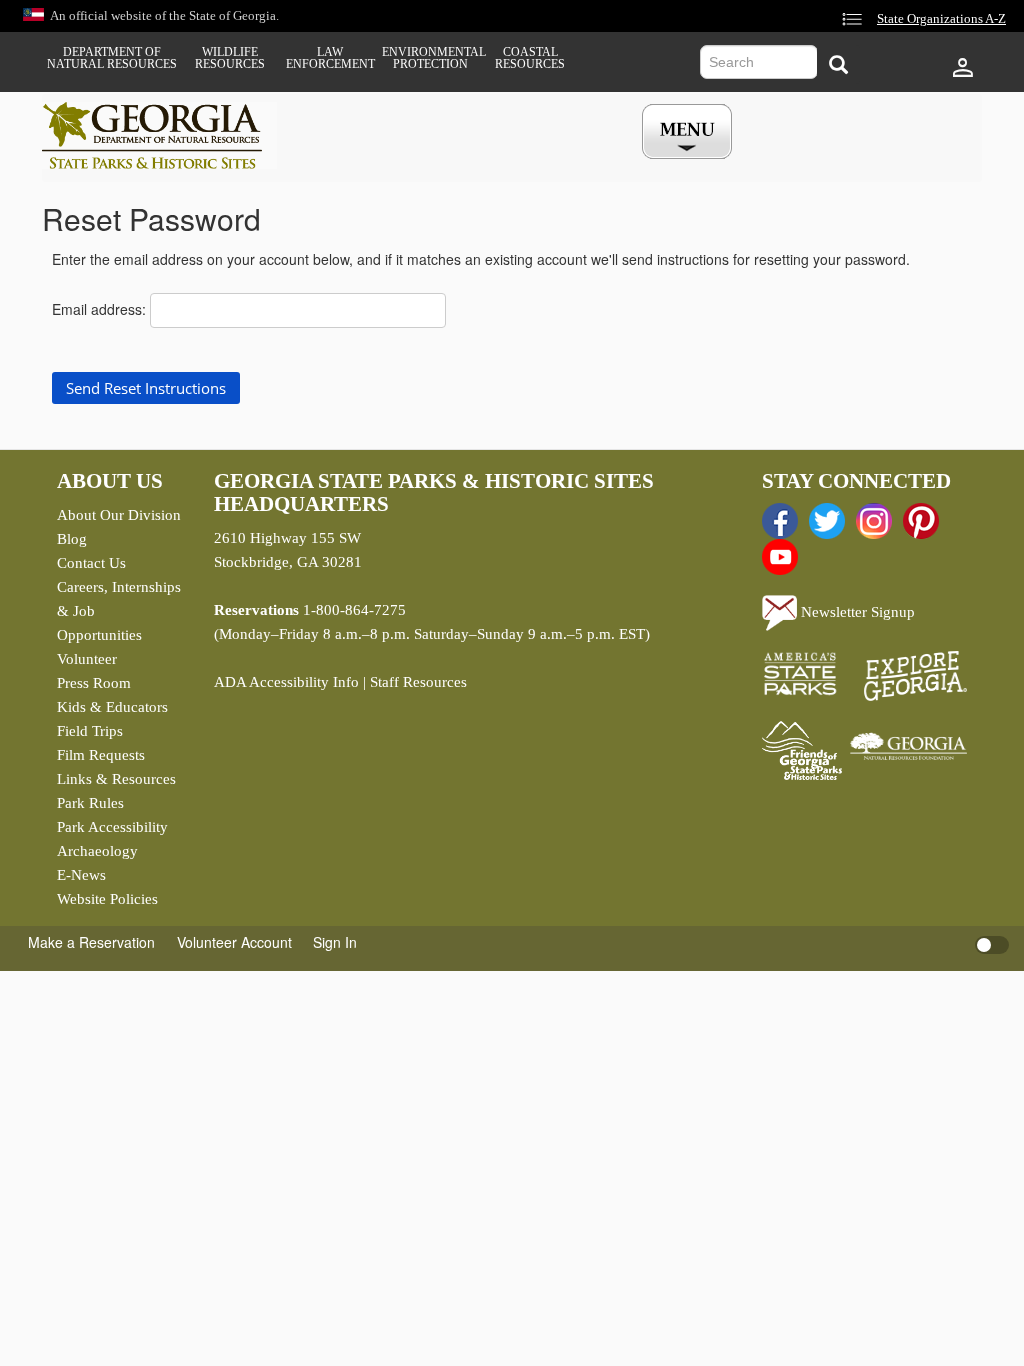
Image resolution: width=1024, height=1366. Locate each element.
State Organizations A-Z (941, 19)
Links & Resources (116, 779)
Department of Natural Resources (112, 58)
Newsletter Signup (856, 612)
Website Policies (107, 899)
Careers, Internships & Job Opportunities (119, 611)
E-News (81, 875)
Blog (72, 539)
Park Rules (90, 803)
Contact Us (91, 563)
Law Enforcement (330, 58)
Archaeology (97, 851)
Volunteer (87, 659)
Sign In (335, 942)
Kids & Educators (112, 707)
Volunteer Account (234, 942)
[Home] (159, 135)
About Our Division (119, 515)
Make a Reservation (91, 942)
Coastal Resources (530, 58)
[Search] (838, 64)
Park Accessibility (112, 827)
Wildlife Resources (230, 58)
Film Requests (101, 755)
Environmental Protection (430, 58)
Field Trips (90, 731)
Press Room (94, 683)
